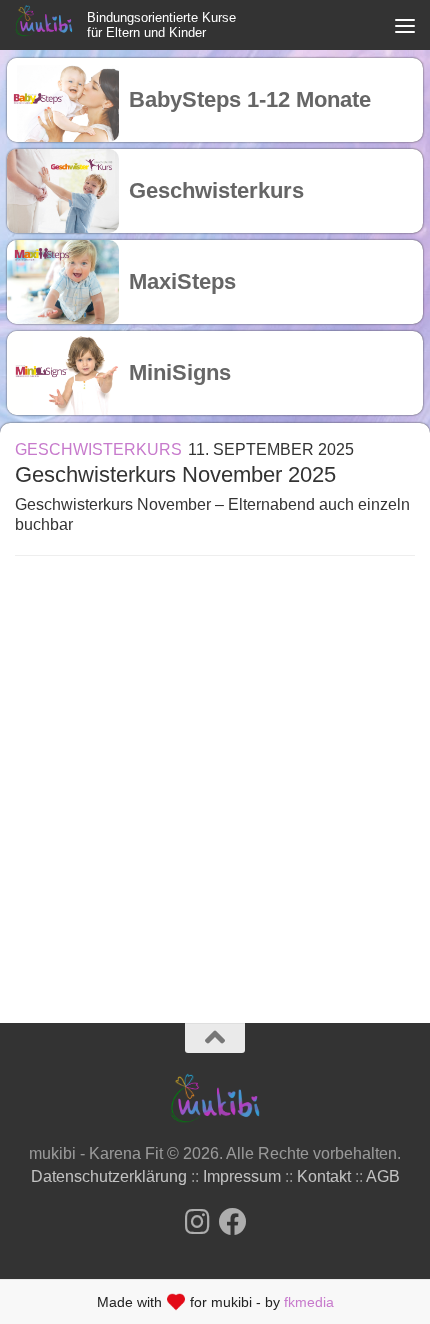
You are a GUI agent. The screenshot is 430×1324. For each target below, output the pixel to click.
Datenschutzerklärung (109, 1176)
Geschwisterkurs (98, 449)
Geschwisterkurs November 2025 (175, 474)
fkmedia (309, 1302)
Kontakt (324, 1176)
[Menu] (405, 25)
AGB (383, 1176)
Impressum (242, 1176)
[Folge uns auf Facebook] (233, 1222)
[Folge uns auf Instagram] (197, 1222)
